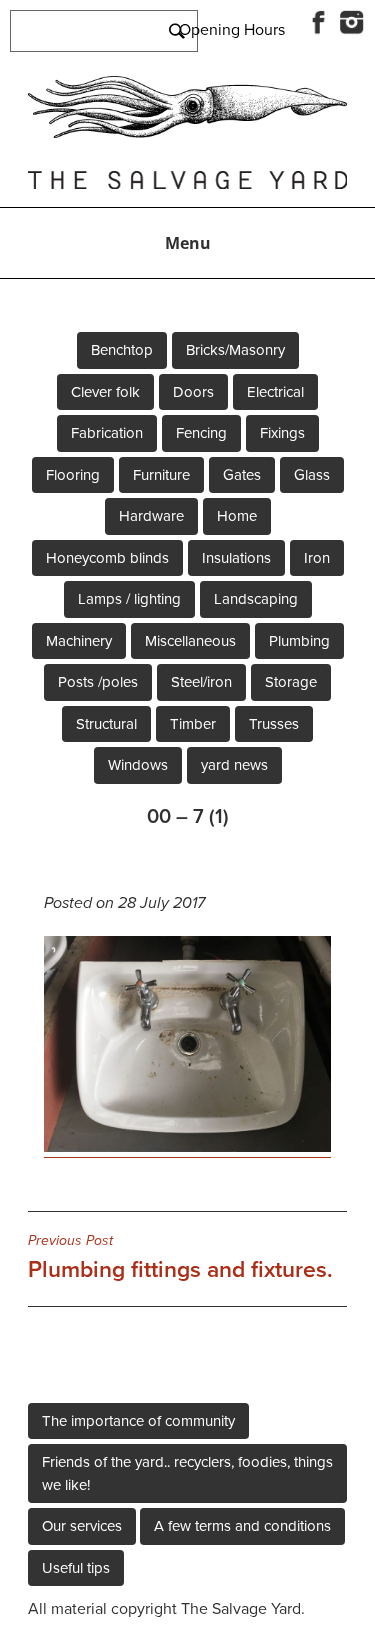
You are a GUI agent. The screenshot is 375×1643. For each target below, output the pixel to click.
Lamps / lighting (129, 599)
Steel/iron (201, 682)
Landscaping (256, 599)
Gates (242, 475)
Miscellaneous (190, 641)
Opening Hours (232, 30)
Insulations (236, 558)
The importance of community (138, 1421)
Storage (291, 682)
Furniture (161, 475)
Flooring (73, 475)
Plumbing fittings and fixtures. (180, 1258)
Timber (193, 724)
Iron (317, 558)
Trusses (274, 724)
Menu (188, 243)
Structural (106, 724)
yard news (234, 765)
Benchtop (122, 350)
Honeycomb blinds (107, 558)
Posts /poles (98, 682)
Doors (193, 392)
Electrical (275, 392)
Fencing (201, 433)
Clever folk (105, 392)
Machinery (79, 641)
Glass (312, 475)
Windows (138, 765)
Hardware (151, 516)
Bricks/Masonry (235, 350)
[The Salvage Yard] (187, 133)
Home (237, 516)
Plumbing (299, 641)
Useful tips (76, 1568)
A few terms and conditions (242, 1526)
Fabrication (107, 433)
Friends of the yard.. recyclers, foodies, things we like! (187, 1473)
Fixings (282, 433)
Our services (82, 1526)
